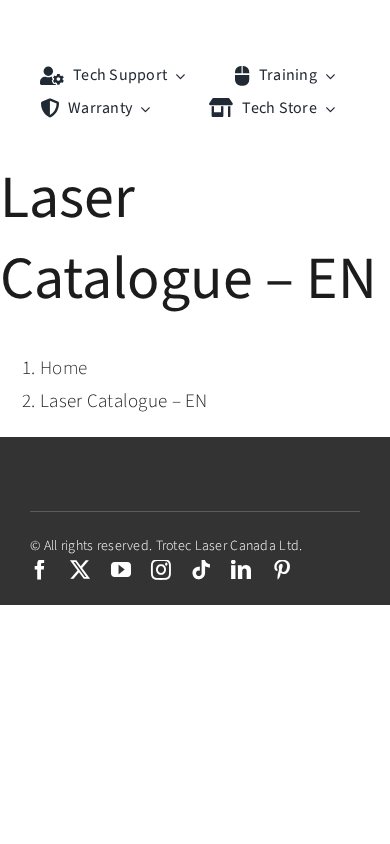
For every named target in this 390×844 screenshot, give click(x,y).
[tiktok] (201, 570)
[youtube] (121, 570)
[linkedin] (241, 570)
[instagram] (161, 570)
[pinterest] (282, 570)
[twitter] (80, 570)
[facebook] (40, 570)
